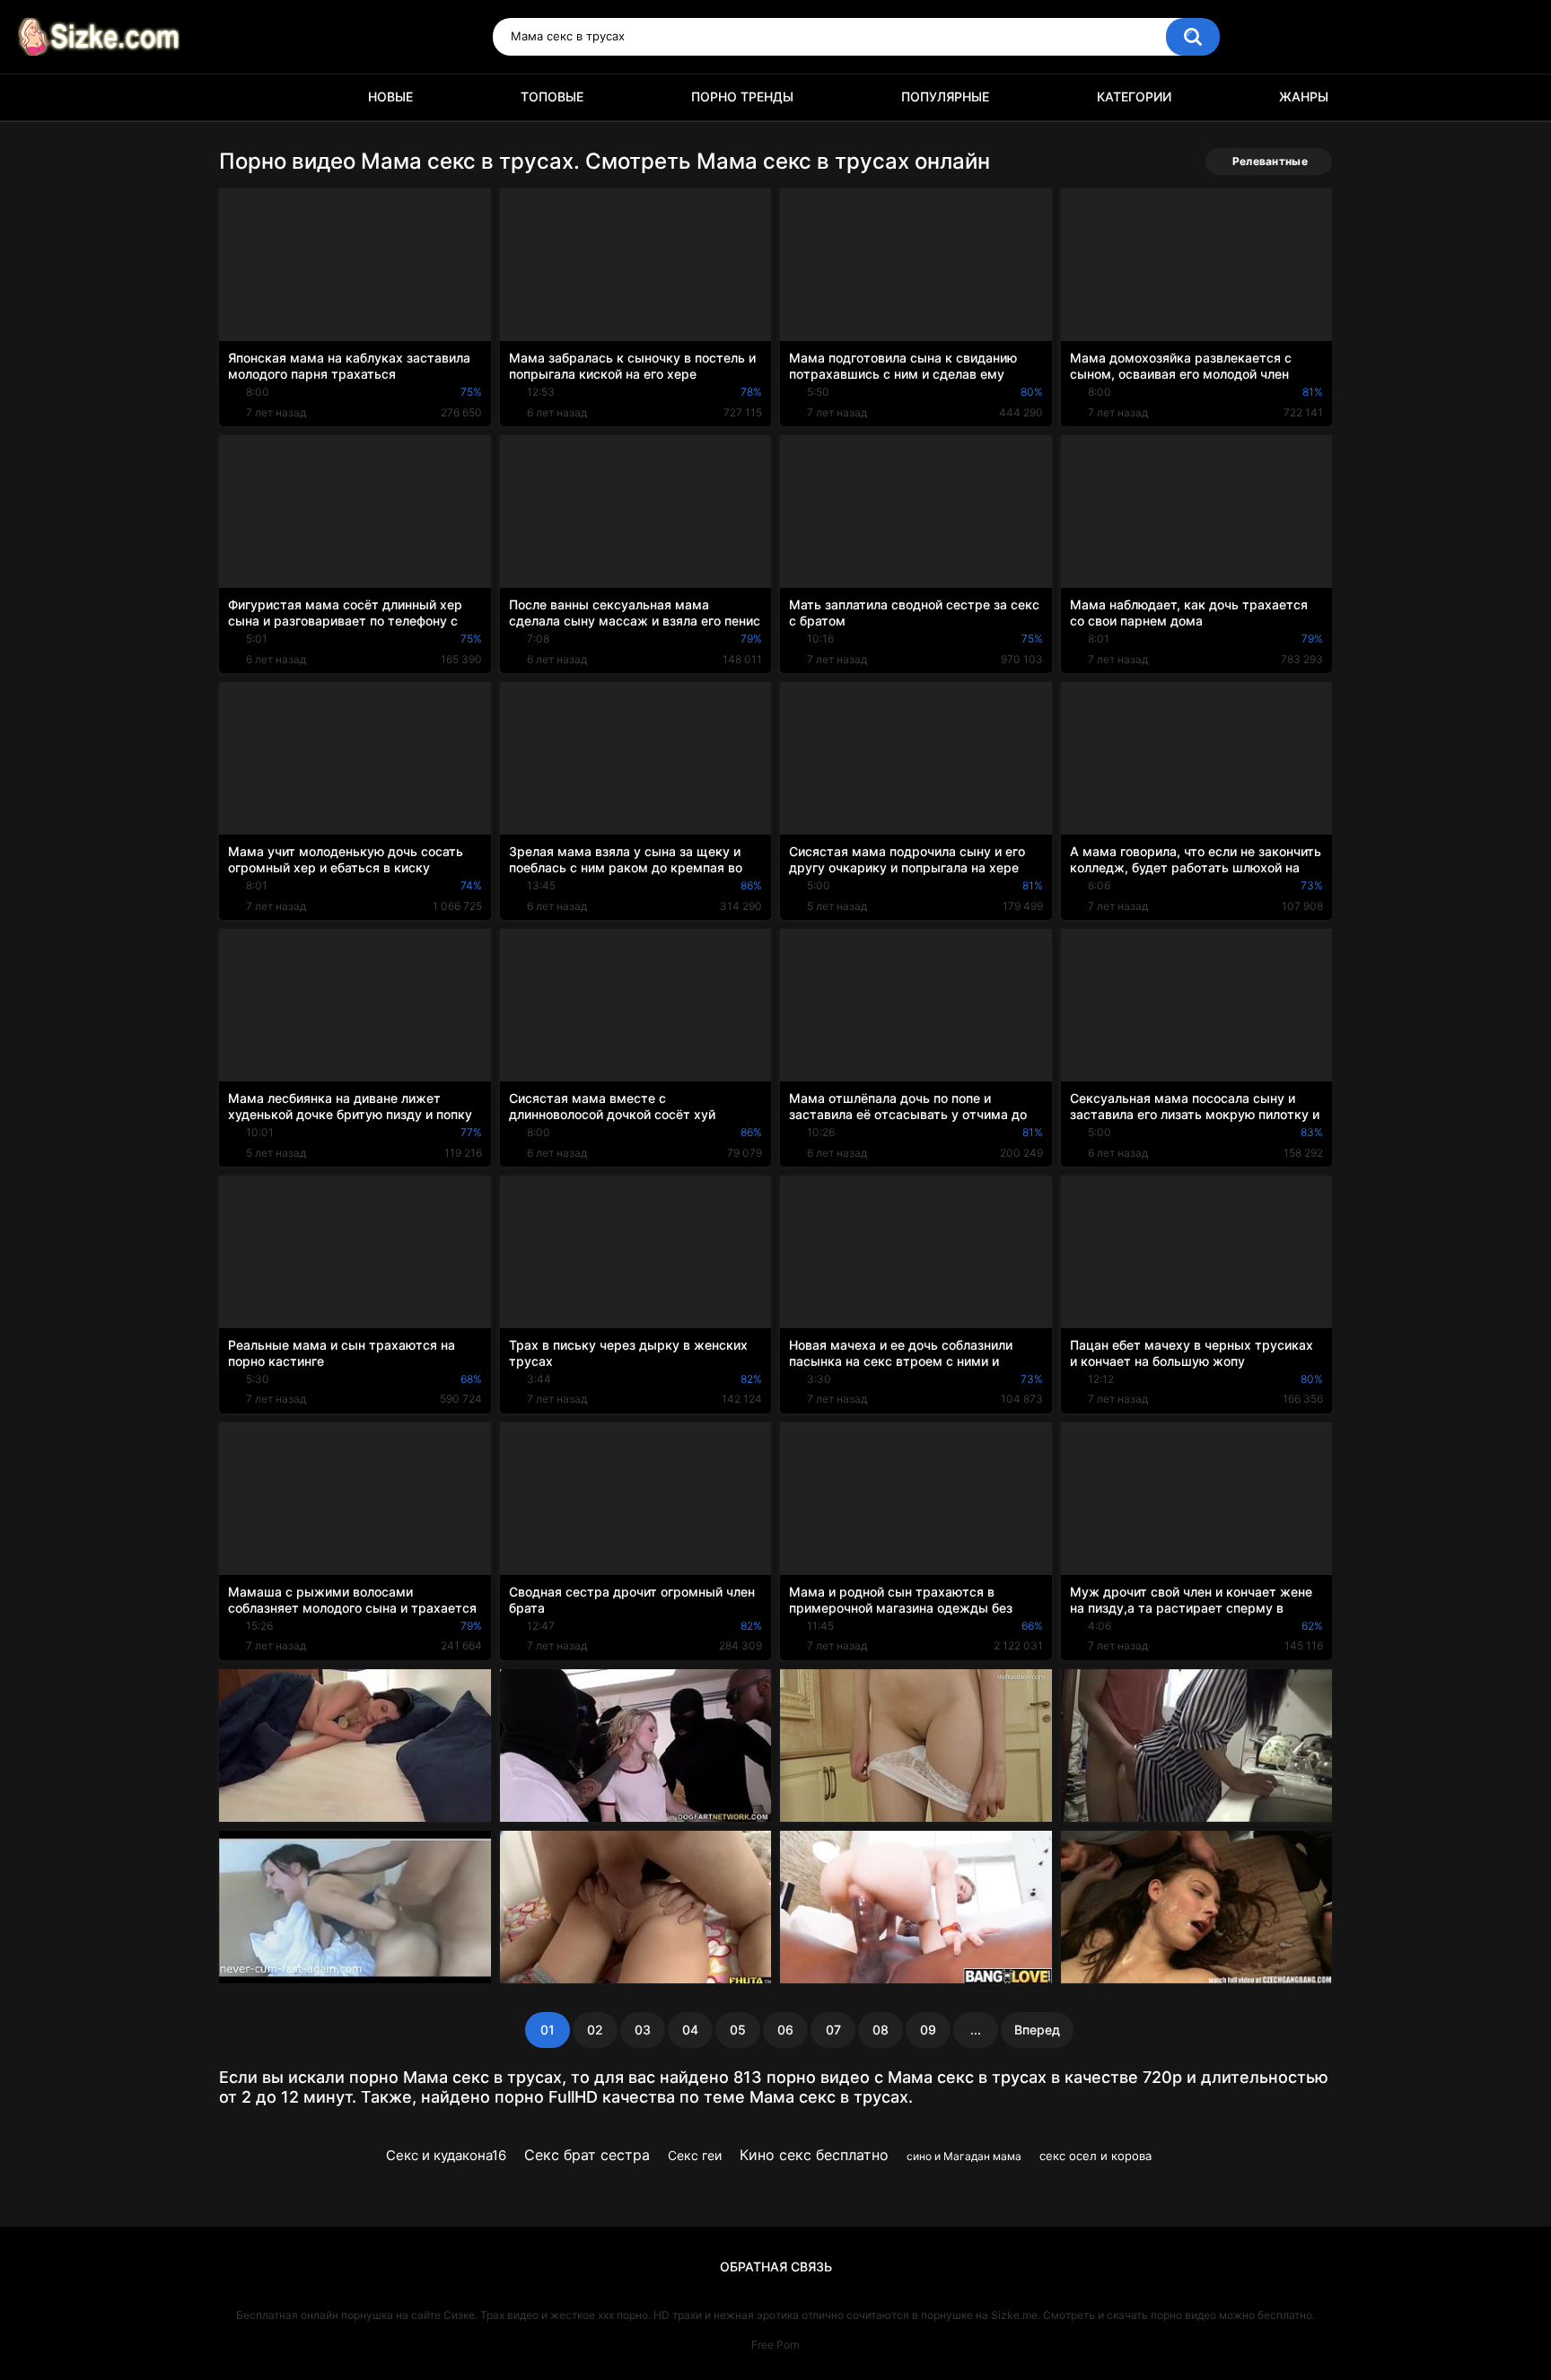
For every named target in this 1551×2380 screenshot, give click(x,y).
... (976, 2030)
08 (881, 2030)
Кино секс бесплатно (814, 2155)
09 (928, 2030)
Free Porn (775, 2345)
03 (643, 2030)
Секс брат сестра (587, 2155)
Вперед (1037, 2030)
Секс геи (695, 2155)
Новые (390, 96)
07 (833, 2030)
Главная (241, 97)
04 (690, 2030)
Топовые (552, 96)
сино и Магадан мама (964, 2156)
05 (738, 2030)
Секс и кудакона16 (446, 2155)
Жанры (1304, 96)
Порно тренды (742, 96)
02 (595, 2030)
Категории (1134, 96)
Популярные (945, 96)
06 (785, 2030)
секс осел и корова (1095, 2156)
